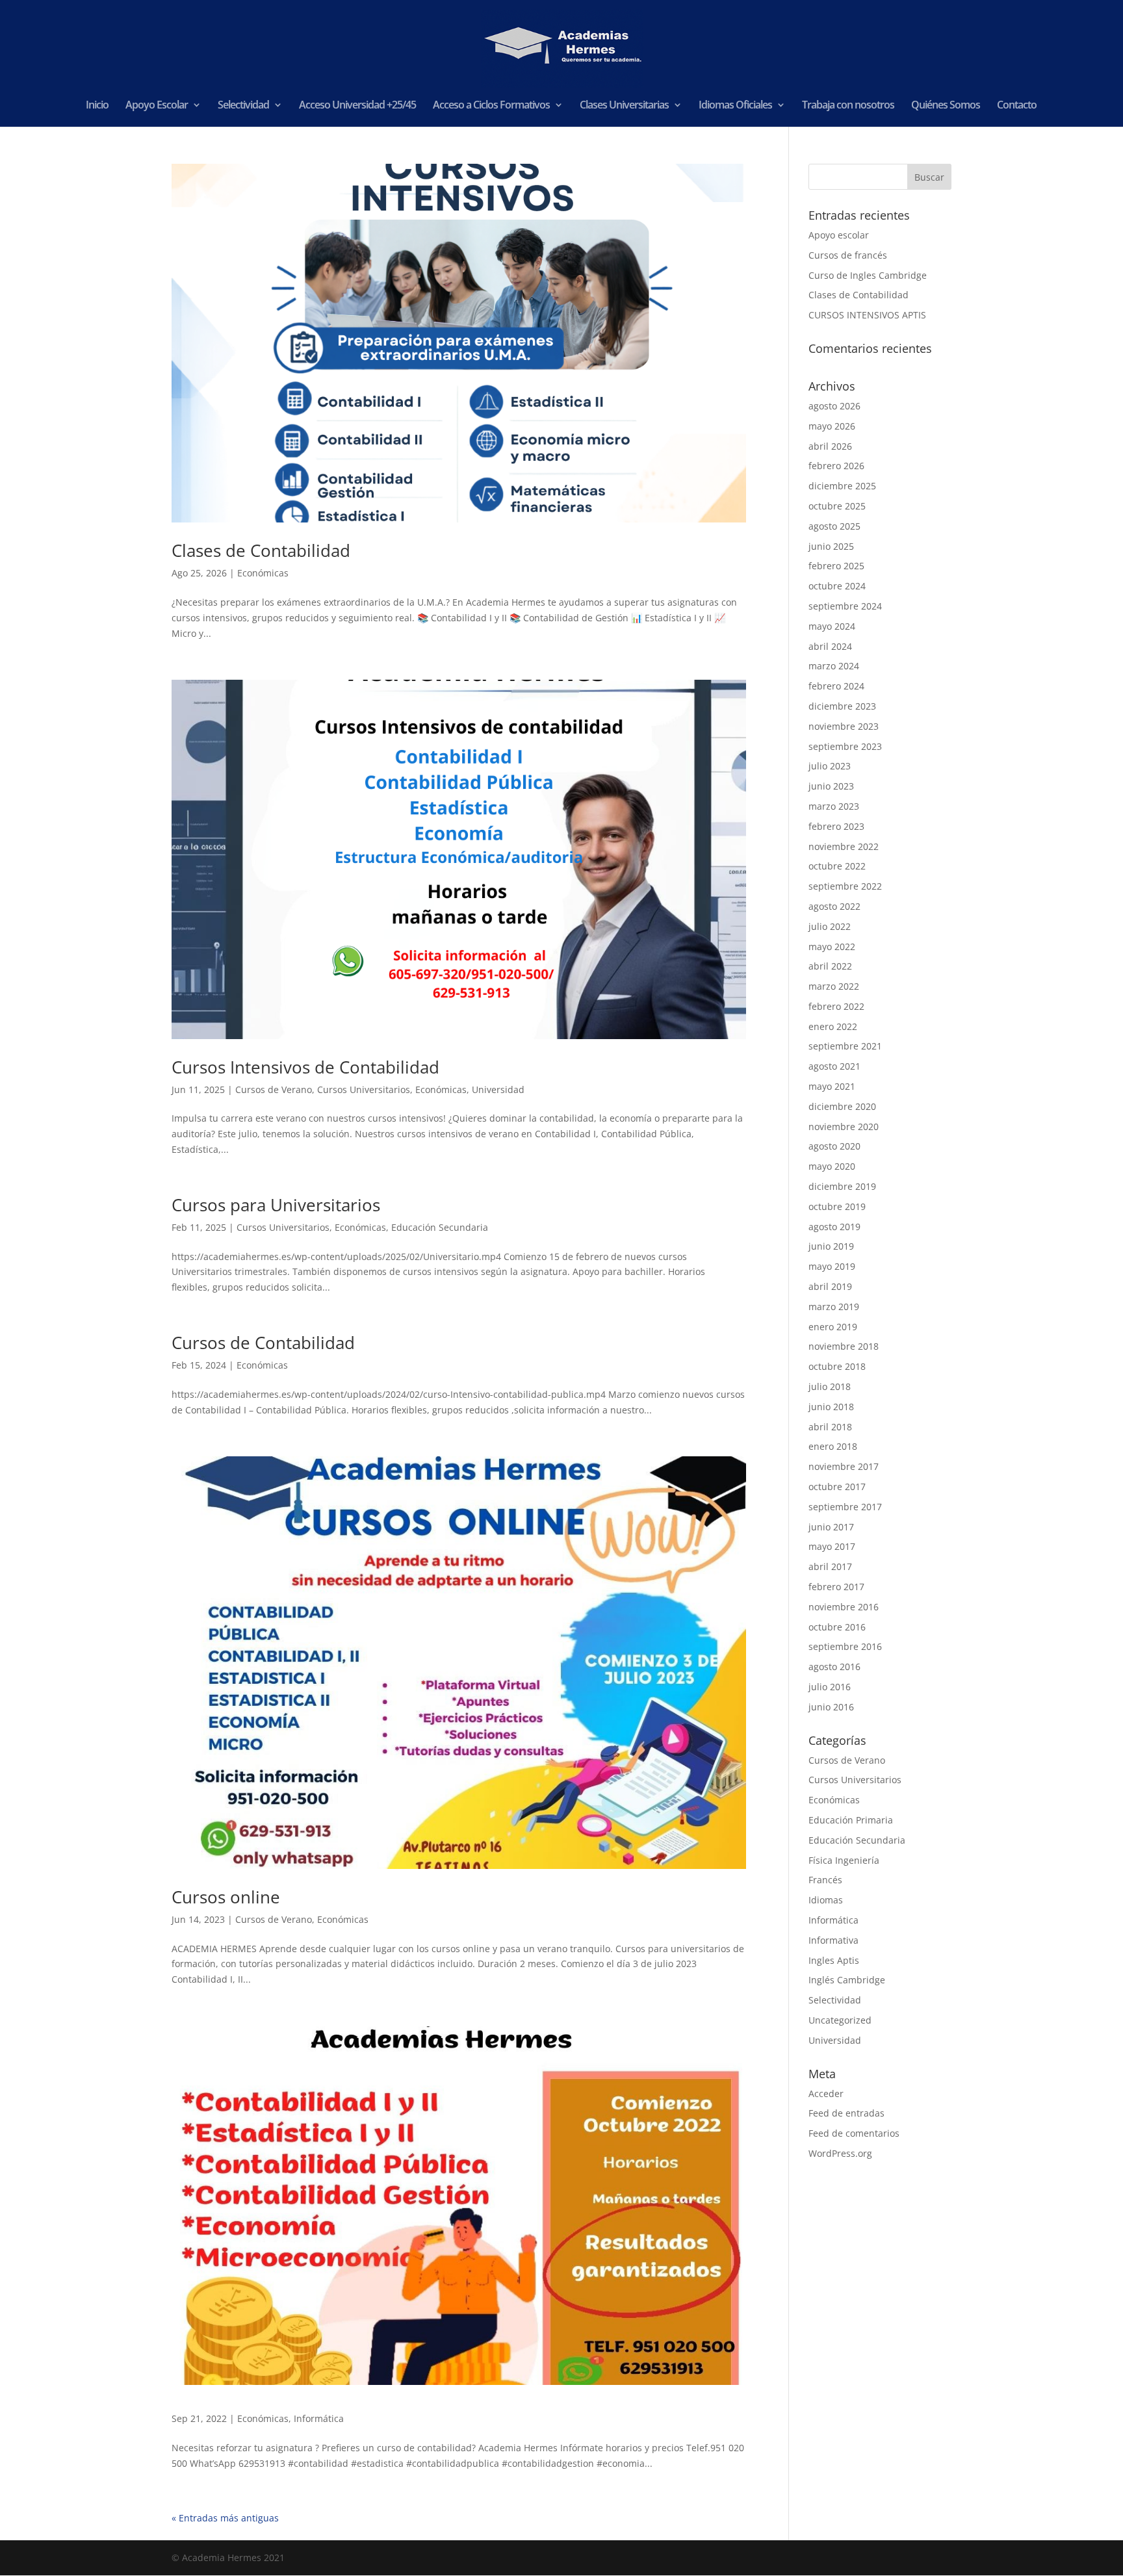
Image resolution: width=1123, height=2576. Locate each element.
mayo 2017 (832, 1546)
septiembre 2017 (845, 1507)
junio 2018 (831, 1407)
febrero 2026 (836, 466)
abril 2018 (830, 1427)
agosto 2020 (834, 1146)
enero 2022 (833, 1026)
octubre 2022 (837, 866)
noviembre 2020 (844, 1127)
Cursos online (226, 1897)
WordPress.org (840, 2153)
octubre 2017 (837, 1487)
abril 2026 (830, 446)
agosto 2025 (834, 526)
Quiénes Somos (946, 106)
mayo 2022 (832, 947)
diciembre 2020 (842, 1106)
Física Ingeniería (844, 1860)
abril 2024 (830, 646)
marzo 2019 (834, 1307)
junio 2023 (831, 786)
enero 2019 (833, 1327)
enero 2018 (833, 1446)
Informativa (833, 1940)
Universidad (498, 1089)
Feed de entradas (846, 2113)
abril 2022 (830, 966)
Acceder (826, 2093)
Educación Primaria (851, 1820)
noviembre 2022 (844, 846)
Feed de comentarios (854, 2133)
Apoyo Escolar (157, 106)
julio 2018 (830, 1386)
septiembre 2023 (845, 746)
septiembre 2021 (845, 1046)
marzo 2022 (834, 986)
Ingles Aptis (834, 1960)
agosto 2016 (834, 1667)
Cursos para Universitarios (276, 1205)
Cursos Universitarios (364, 1089)
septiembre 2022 (845, 886)
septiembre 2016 (845, 1646)
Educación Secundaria (440, 1227)
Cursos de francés (848, 255)
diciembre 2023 (842, 706)
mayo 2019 (832, 1266)
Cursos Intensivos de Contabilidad (305, 1067)
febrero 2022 (836, 1006)
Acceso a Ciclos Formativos (491, 106)
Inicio (97, 106)
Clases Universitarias (624, 106)
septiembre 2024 (845, 606)
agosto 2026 (834, 406)
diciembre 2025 (842, 486)
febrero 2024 (836, 686)
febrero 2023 (836, 826)
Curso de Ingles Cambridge (868, 275)
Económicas (263, 573)
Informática (319, 2418)
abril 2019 (830, 1286)
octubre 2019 (837, 1206)
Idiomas (826, 1900)
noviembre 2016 (844, 1607)
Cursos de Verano (274, 1089)
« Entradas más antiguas (225, 2518)
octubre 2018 (837, 1366)
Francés (825, 1880)
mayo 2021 (832, 1086)
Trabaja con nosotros (848, 106)
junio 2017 (831, 1527)
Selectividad (243, 106)
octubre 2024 (837, 586)
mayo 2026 (832, 426)
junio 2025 (831, 546)
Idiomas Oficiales (735, 106)
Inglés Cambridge (847, 1980)
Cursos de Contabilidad (263, 1343)
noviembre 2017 (844, 1466)
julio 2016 (830, 1687)
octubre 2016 (837, 1627)
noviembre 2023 (844, 726)
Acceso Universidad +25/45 (357, 106)
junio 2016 (831, 1707)
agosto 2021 (834, 1066)
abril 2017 (830, 1566)
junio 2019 (831, 1246)
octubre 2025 (837, 506)
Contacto (1017, 106)
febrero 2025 (836, 566)
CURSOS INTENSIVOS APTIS (867, 315)
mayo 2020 (832, 1166)
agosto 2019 (834, 1227)
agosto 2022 (834, 906)
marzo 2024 (834, 666)
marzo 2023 (834, 806)
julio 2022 (830, 926)
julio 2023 (830, 766)
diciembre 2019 (842, 1186)
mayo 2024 (832, 626)
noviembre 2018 (844, 1346)
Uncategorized (840, 2020)
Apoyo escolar (839, 235)
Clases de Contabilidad (261, 550)
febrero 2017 (836, 1587)
